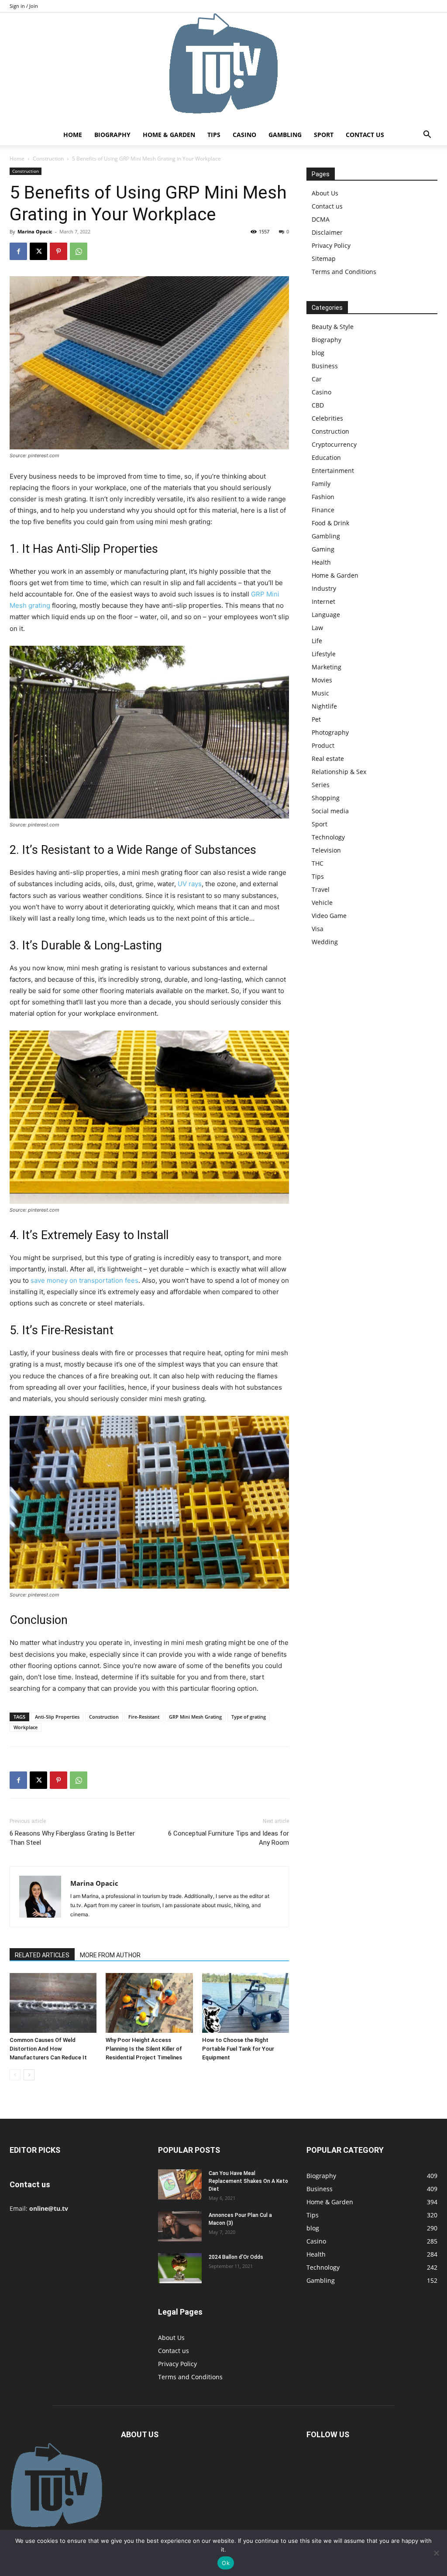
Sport (324, 135)
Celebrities (327, 418)
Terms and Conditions (344, 272)
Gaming (323, 549)
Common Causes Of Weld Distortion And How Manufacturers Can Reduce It (48, 2049)
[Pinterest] (58, 251)
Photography (330, 732)
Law (317, 628)
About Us (325, 193)
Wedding (325, 942)
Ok (226, 2563)
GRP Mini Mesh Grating (195, 1717)
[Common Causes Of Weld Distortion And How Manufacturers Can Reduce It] (53, 2003)
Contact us (365, 135)
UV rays (190, 884)
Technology (328, 837)
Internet (323, 601)
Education (326, 457)
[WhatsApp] (79, 251)
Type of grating (249, 1717)
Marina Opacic (35, 231)
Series (321, 785)
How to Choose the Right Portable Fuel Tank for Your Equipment (238, 2049)
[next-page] (29, 2075)
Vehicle (322, 903)
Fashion (323, 497)
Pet (316, 719)
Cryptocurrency (334, 444)
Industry (324, 588)
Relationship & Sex (339, 772)
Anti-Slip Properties (57, 1717)
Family (321, 484)
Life (317, 641)
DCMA (321, 219)
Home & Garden (169, 135)
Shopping (326, 798)
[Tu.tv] (223, 69)
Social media (330, 811)
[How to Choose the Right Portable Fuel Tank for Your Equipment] (246, 2003)
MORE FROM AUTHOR (110, 1955)
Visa (318, 929)
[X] (38, 251)
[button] (427, 135)
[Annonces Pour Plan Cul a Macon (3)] (180, 2226)
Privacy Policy (331, 245)
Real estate (328, 759)
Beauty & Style (333, 327)
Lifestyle (324, 654)
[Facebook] (18, 251)
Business (325, 366)
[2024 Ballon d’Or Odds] (180, 2268)
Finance (323, 510)
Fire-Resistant (144, 1717)
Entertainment (333, 471)
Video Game (329, 916)
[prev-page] (15, 2075)
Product (323, 745)
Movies (322, 680)
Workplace (26, 1727)
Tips (214, 135)
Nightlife (324, 706)
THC (318, 863)
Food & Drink (330, 523)
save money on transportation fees (84, 1280)
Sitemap (324, 259)
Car (317, 379)
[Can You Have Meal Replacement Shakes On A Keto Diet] (180, 2184)
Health (321, 562)
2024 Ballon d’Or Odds (236, 2257)
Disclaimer (327, 232)
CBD (318, 405)
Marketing (327, 667)
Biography (112, 135)
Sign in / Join (24, 6)
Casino (244, 135)
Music (320, 693)
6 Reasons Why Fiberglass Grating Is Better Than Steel (72, 1838)
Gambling (285, 135)
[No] (436, 2553)
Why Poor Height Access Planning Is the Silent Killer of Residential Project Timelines (144, 2049)
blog (318, 353)
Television (326, 850)
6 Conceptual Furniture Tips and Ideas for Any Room (229, 1838)
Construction (48, 159)
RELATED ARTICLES (42, 1955)
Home (73, 135)
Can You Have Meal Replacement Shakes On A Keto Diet (248, 2181)
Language (326, 615)
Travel (321, 889)
